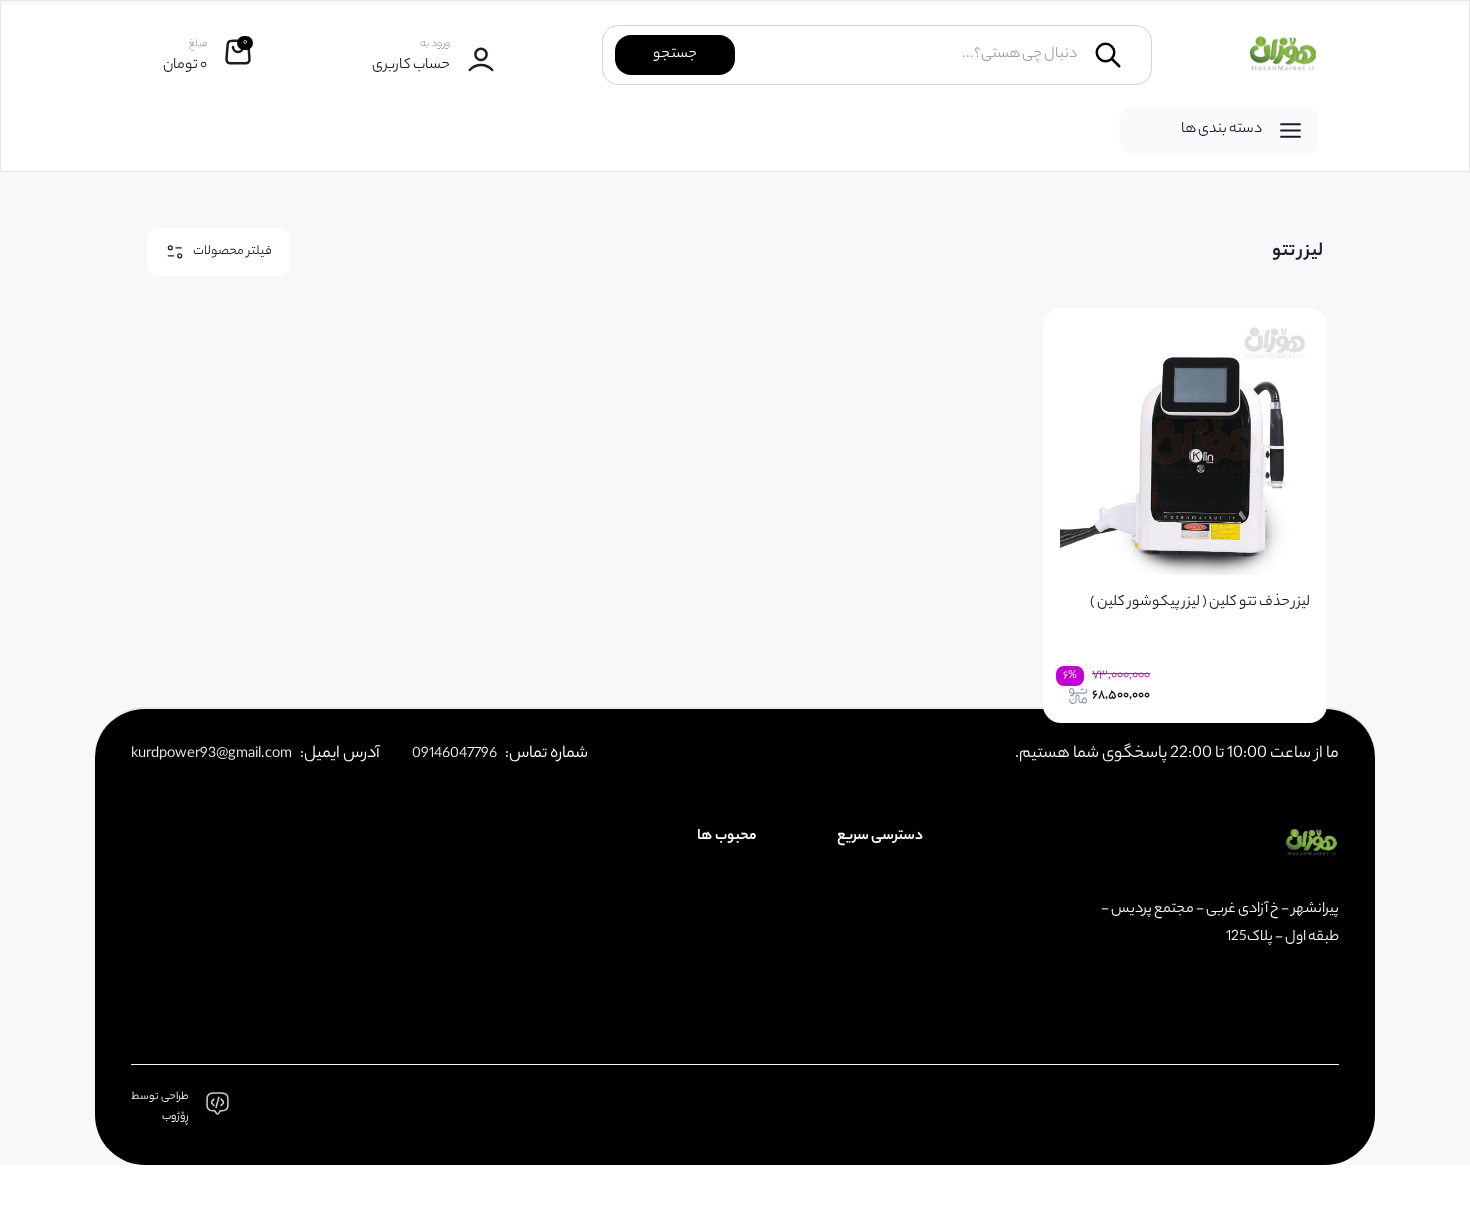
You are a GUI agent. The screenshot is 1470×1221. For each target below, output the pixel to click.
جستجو (675, 55)
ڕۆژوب (175, 1117)
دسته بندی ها (1221, 130)
